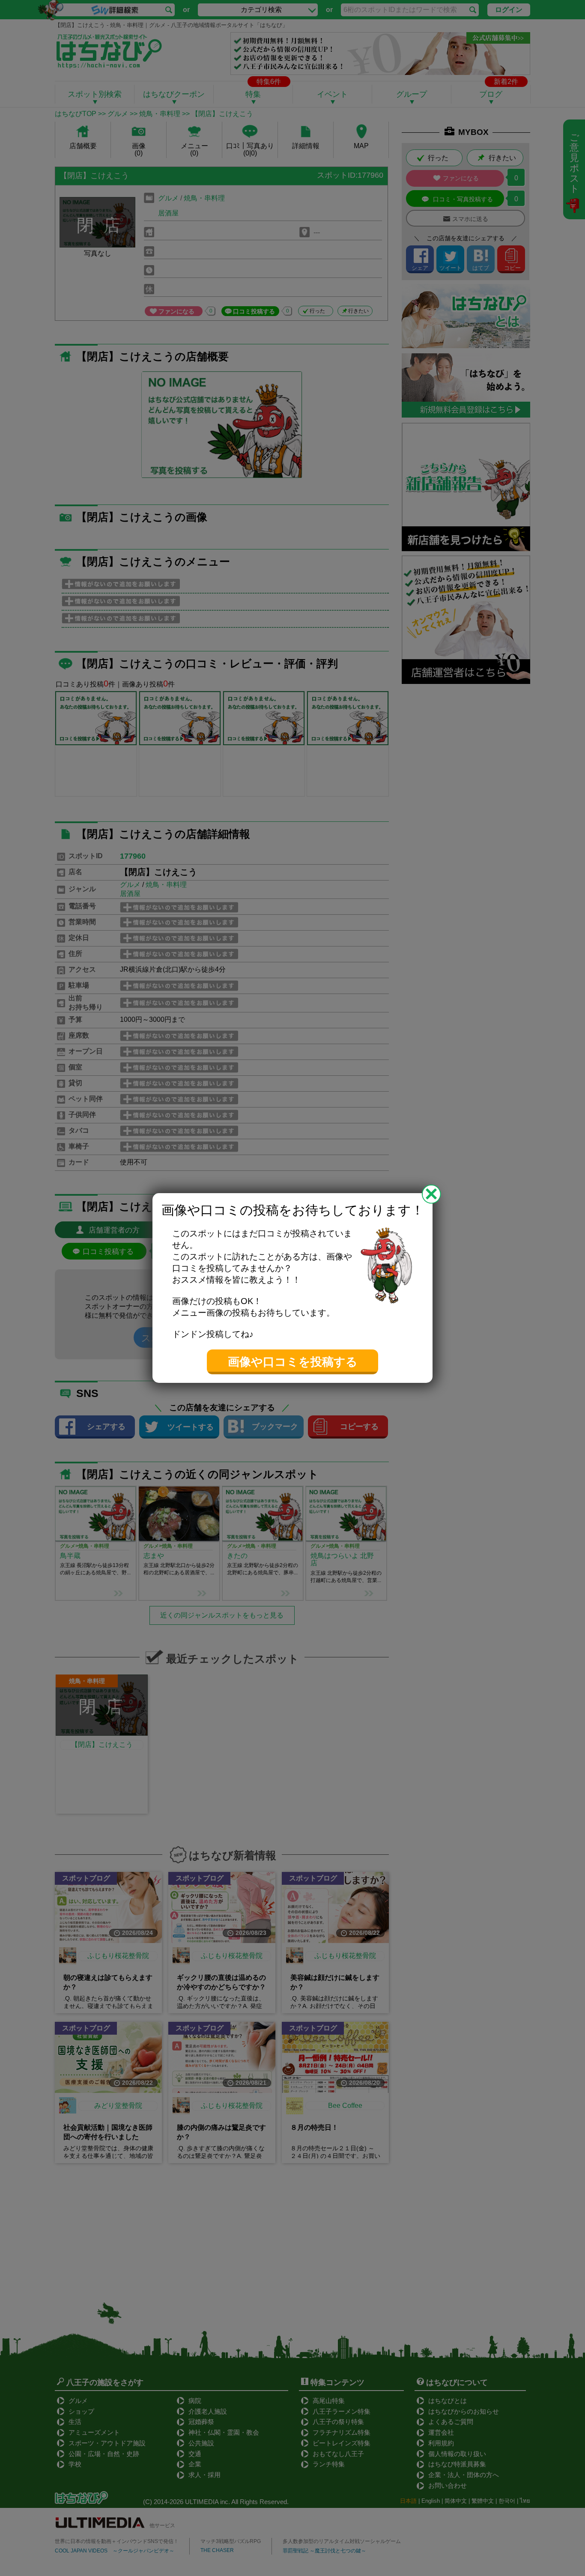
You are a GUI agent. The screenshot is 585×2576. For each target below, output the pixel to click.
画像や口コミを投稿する (293, 1362)
